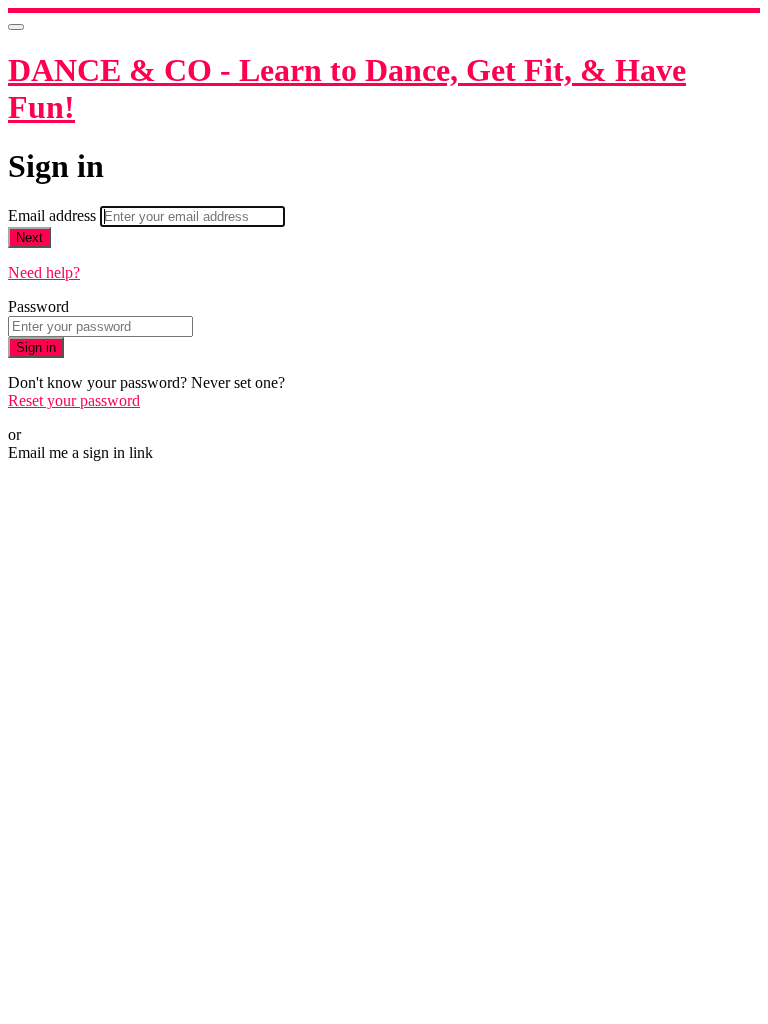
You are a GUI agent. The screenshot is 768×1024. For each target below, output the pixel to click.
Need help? (44, 272)
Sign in (36, 347)
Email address (54, 215)
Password (38, 306)
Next (29, 237)
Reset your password (74, 400)
